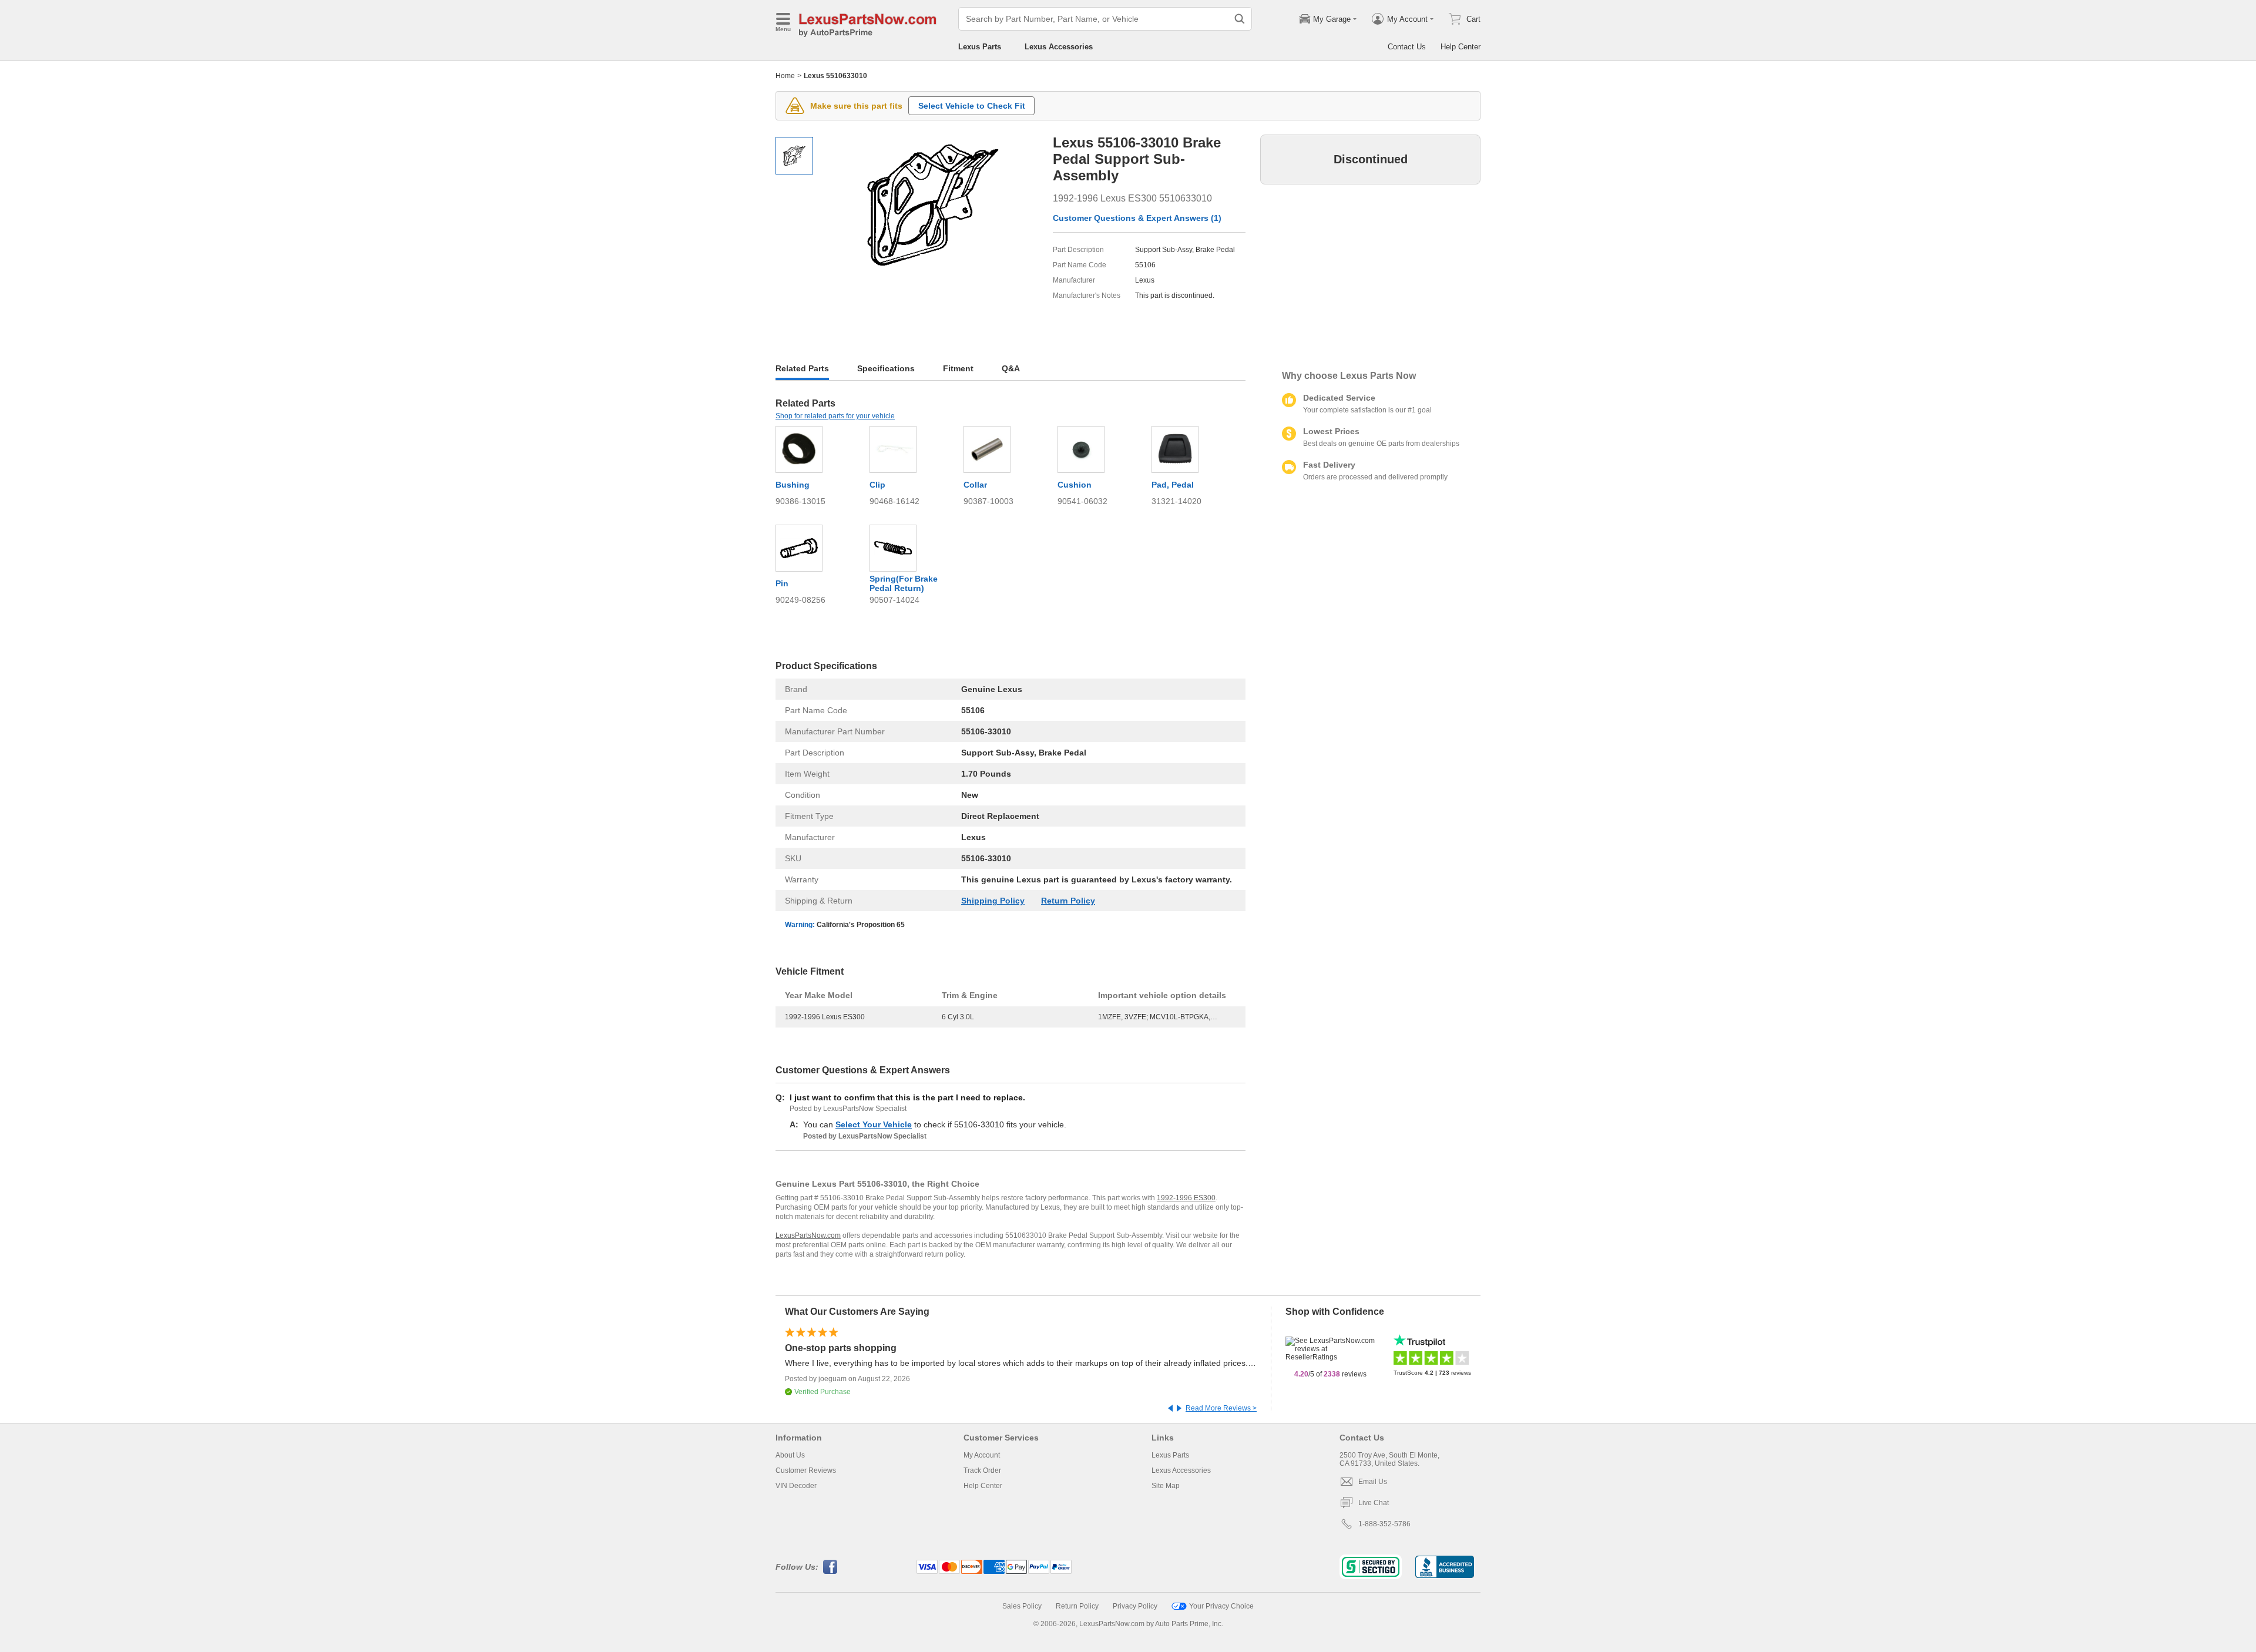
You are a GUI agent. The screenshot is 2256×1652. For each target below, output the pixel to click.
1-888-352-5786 (1384, 1524)
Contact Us (1407, 47)
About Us (790, 1455)
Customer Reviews (806, 1470)
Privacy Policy (1135, 1606)
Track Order (982, 1470)
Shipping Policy (993, 901)
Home (785, 76)
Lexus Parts (980, 47)
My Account (982, 1455)
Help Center (1461, 47)
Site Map (1166, 1486)
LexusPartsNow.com (808, 1235)
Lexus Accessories (1059, 47)
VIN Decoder (796, 1486)
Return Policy (1068, 901)
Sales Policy (1022, 1606)
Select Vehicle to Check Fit (972, 106)
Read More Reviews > (1221, 1408)
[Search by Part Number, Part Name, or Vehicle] (1240, 19)
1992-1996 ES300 (1186, 1198)
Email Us (1373, 1482)
